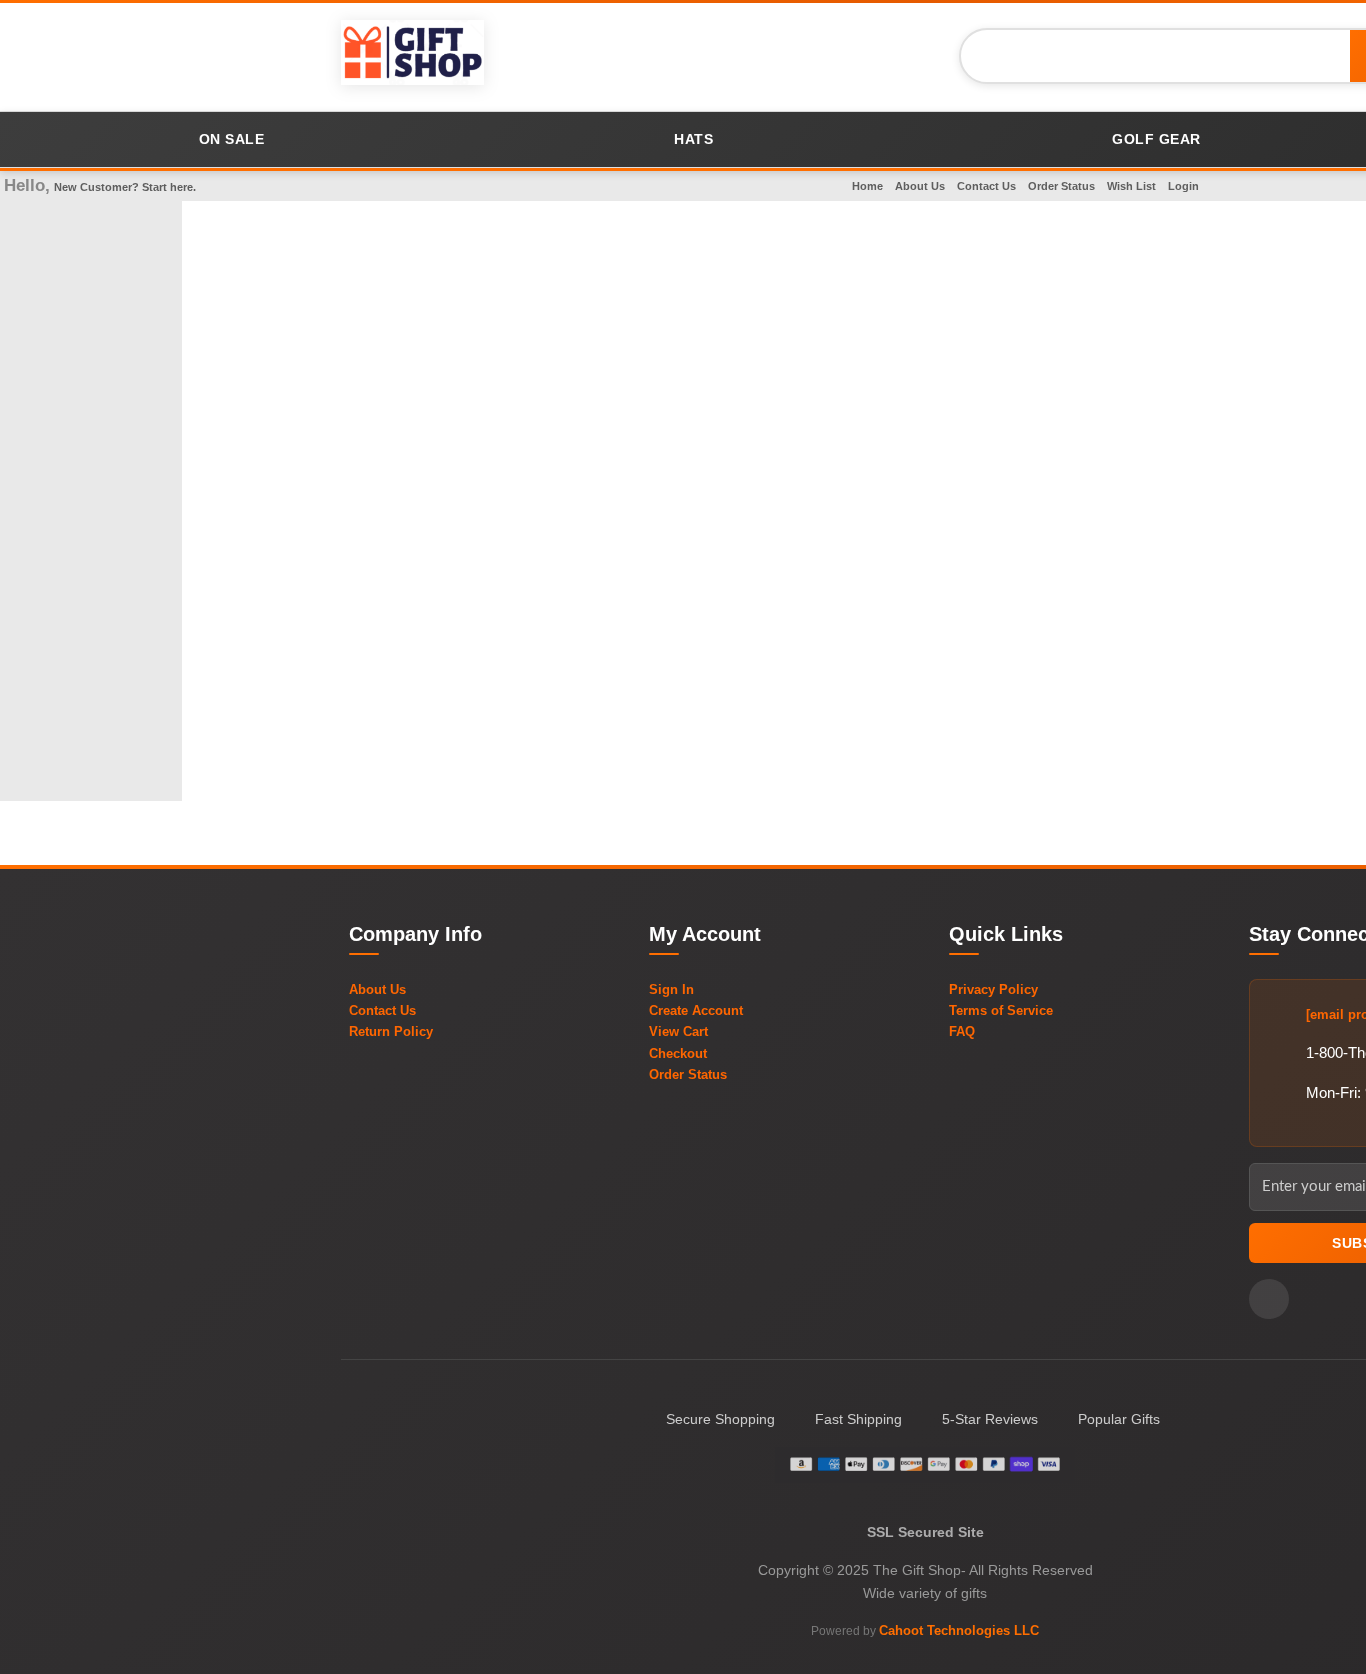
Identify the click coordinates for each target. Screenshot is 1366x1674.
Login (1183, 186)
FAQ (962, 1031)
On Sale (232, 139)
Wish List (1131, 186)
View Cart (678, 1031)
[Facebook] (1269, 1299)
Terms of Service (1001, 1010)
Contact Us (986, 186)
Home (867, 186)
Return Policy (391, 1031)
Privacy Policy (993, 989)
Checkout (678, 1053)
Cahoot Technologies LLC (959, 1630)
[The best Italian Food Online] (412, 55)
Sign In (671, 989)
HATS (693, 139)
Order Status (1061, 186)
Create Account (696, 1010)
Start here (167, 187)
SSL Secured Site (925, 1532)
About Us (920, 186)
